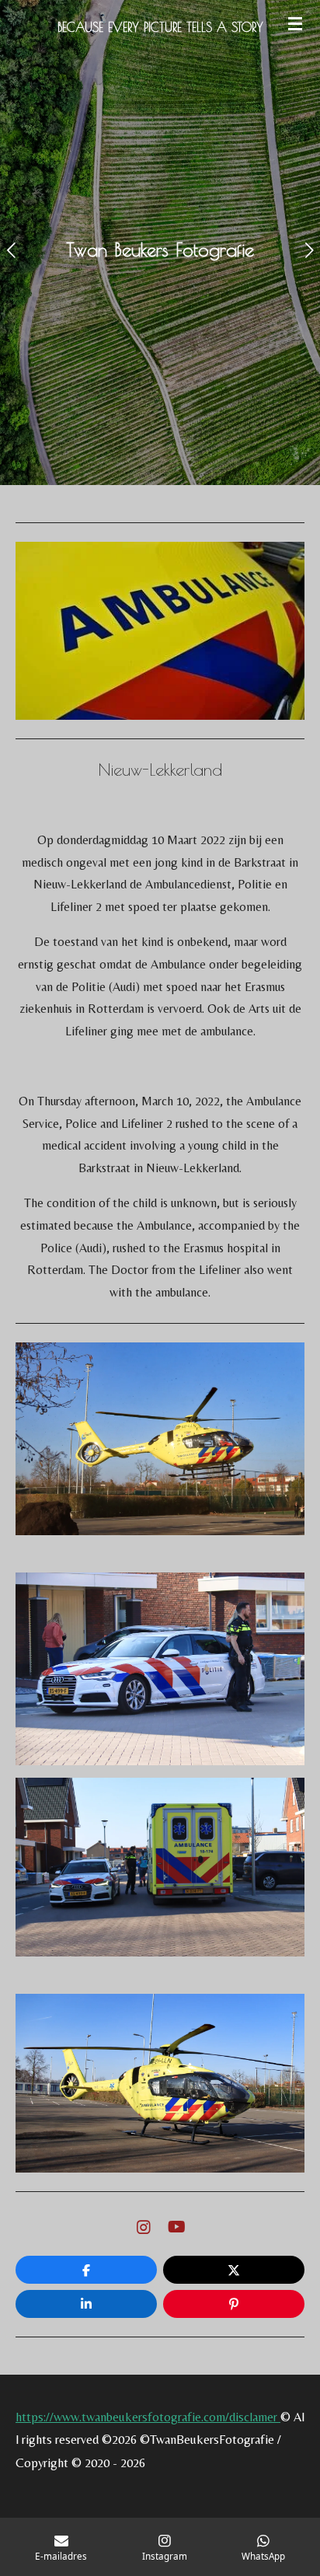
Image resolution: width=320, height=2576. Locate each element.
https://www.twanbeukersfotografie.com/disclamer (148, 2417)
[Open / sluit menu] (295, 23)
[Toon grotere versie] (160, 1439)
